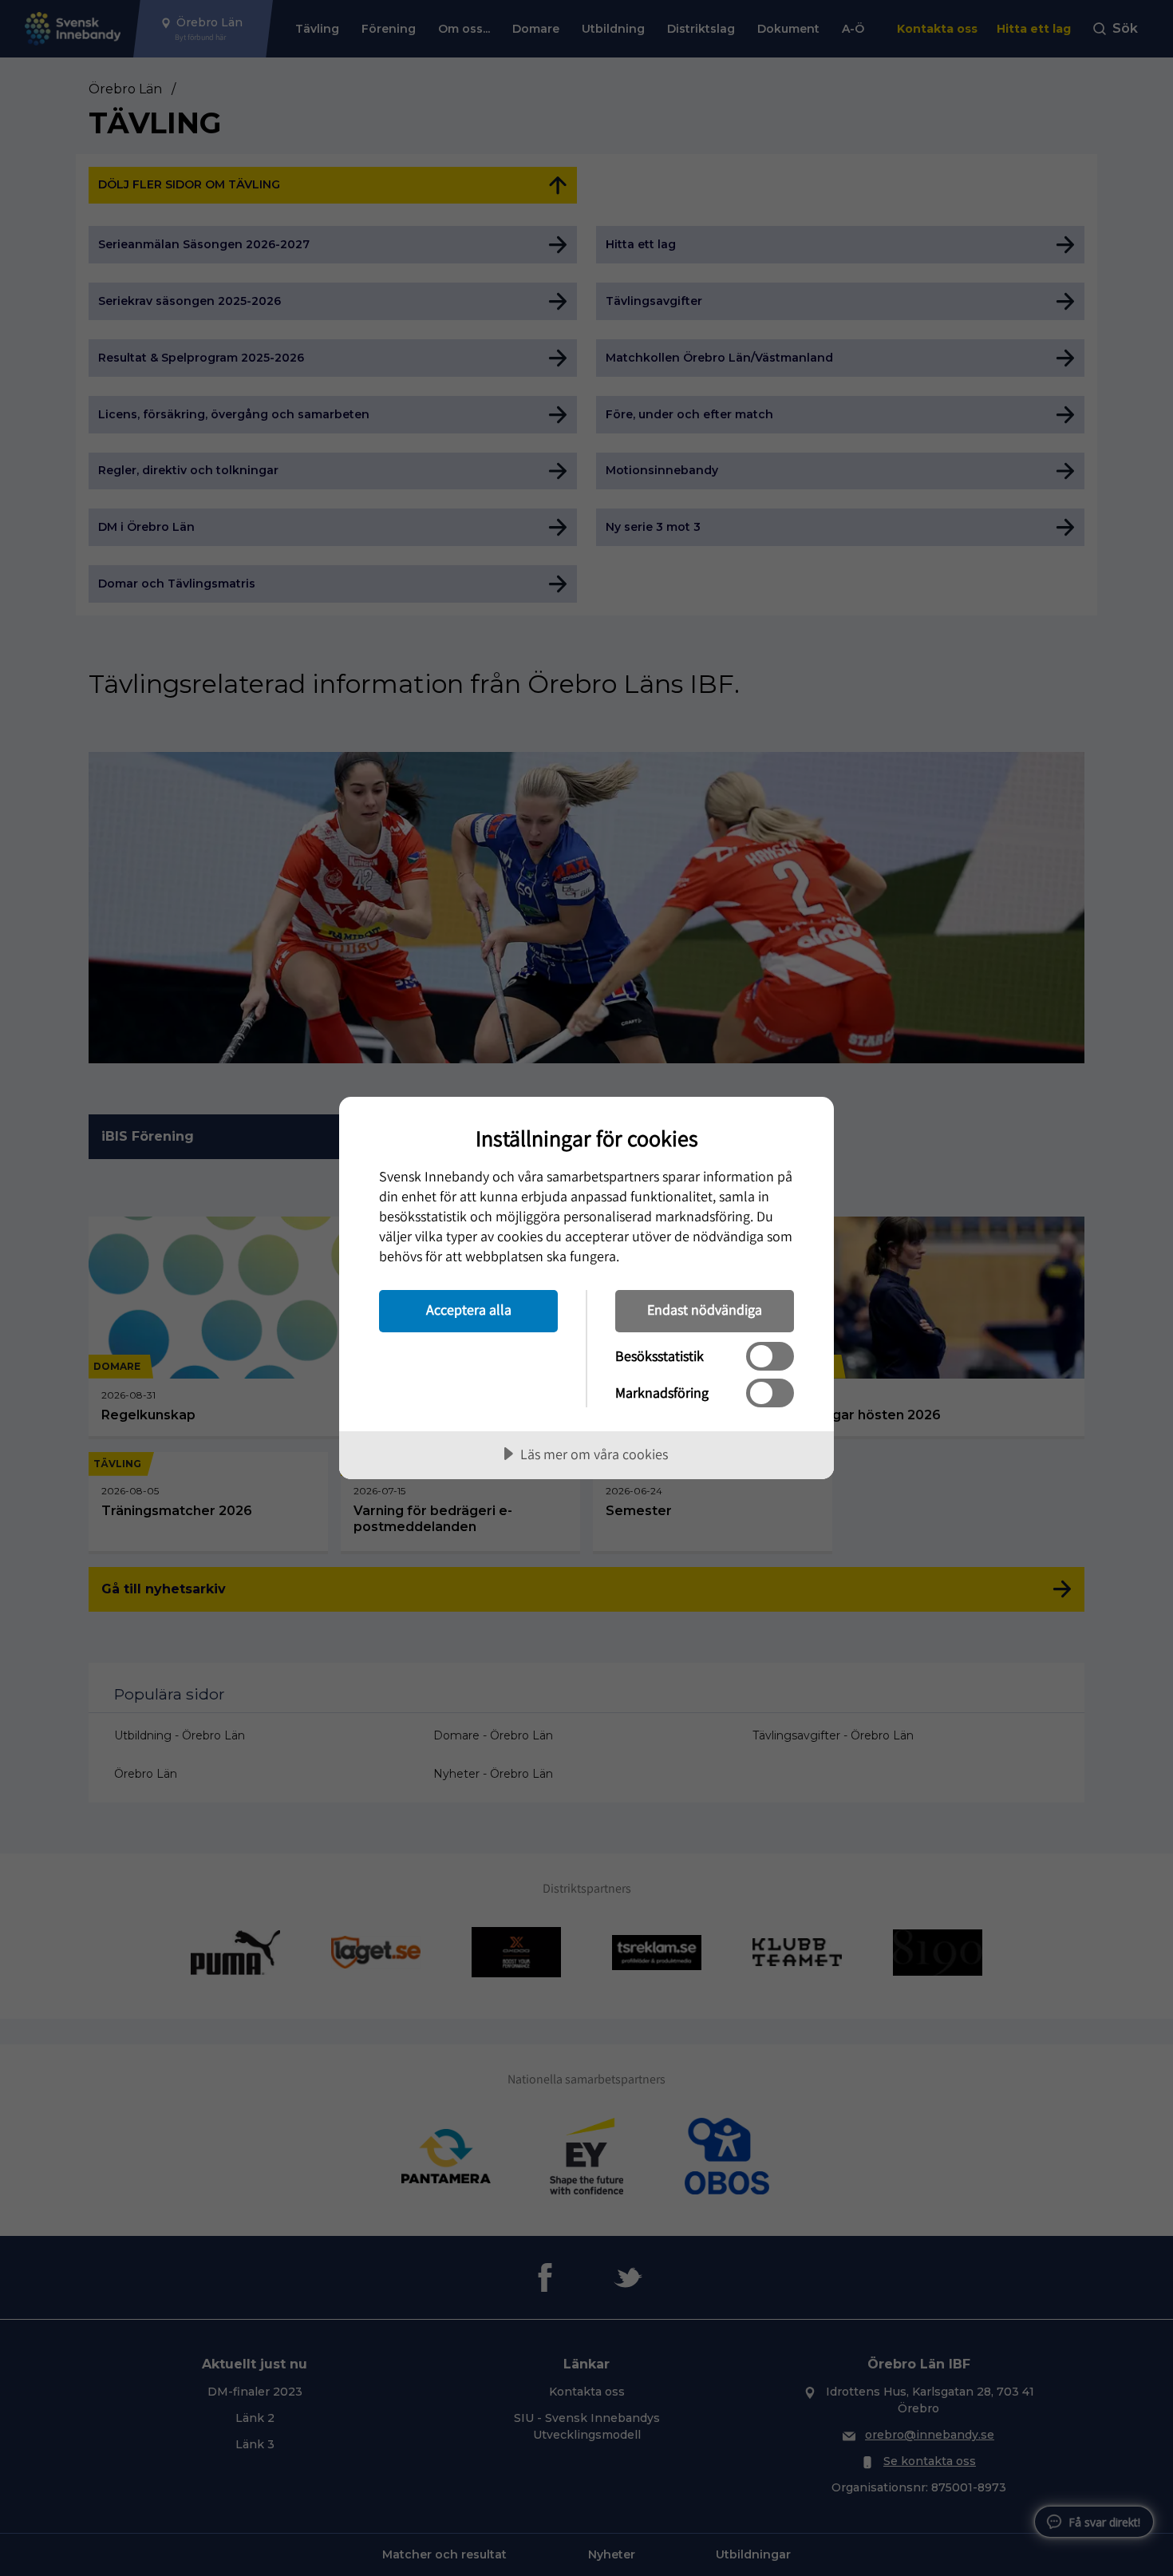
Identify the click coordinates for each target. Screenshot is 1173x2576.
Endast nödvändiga (705, 1310)
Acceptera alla (469, 1310)
